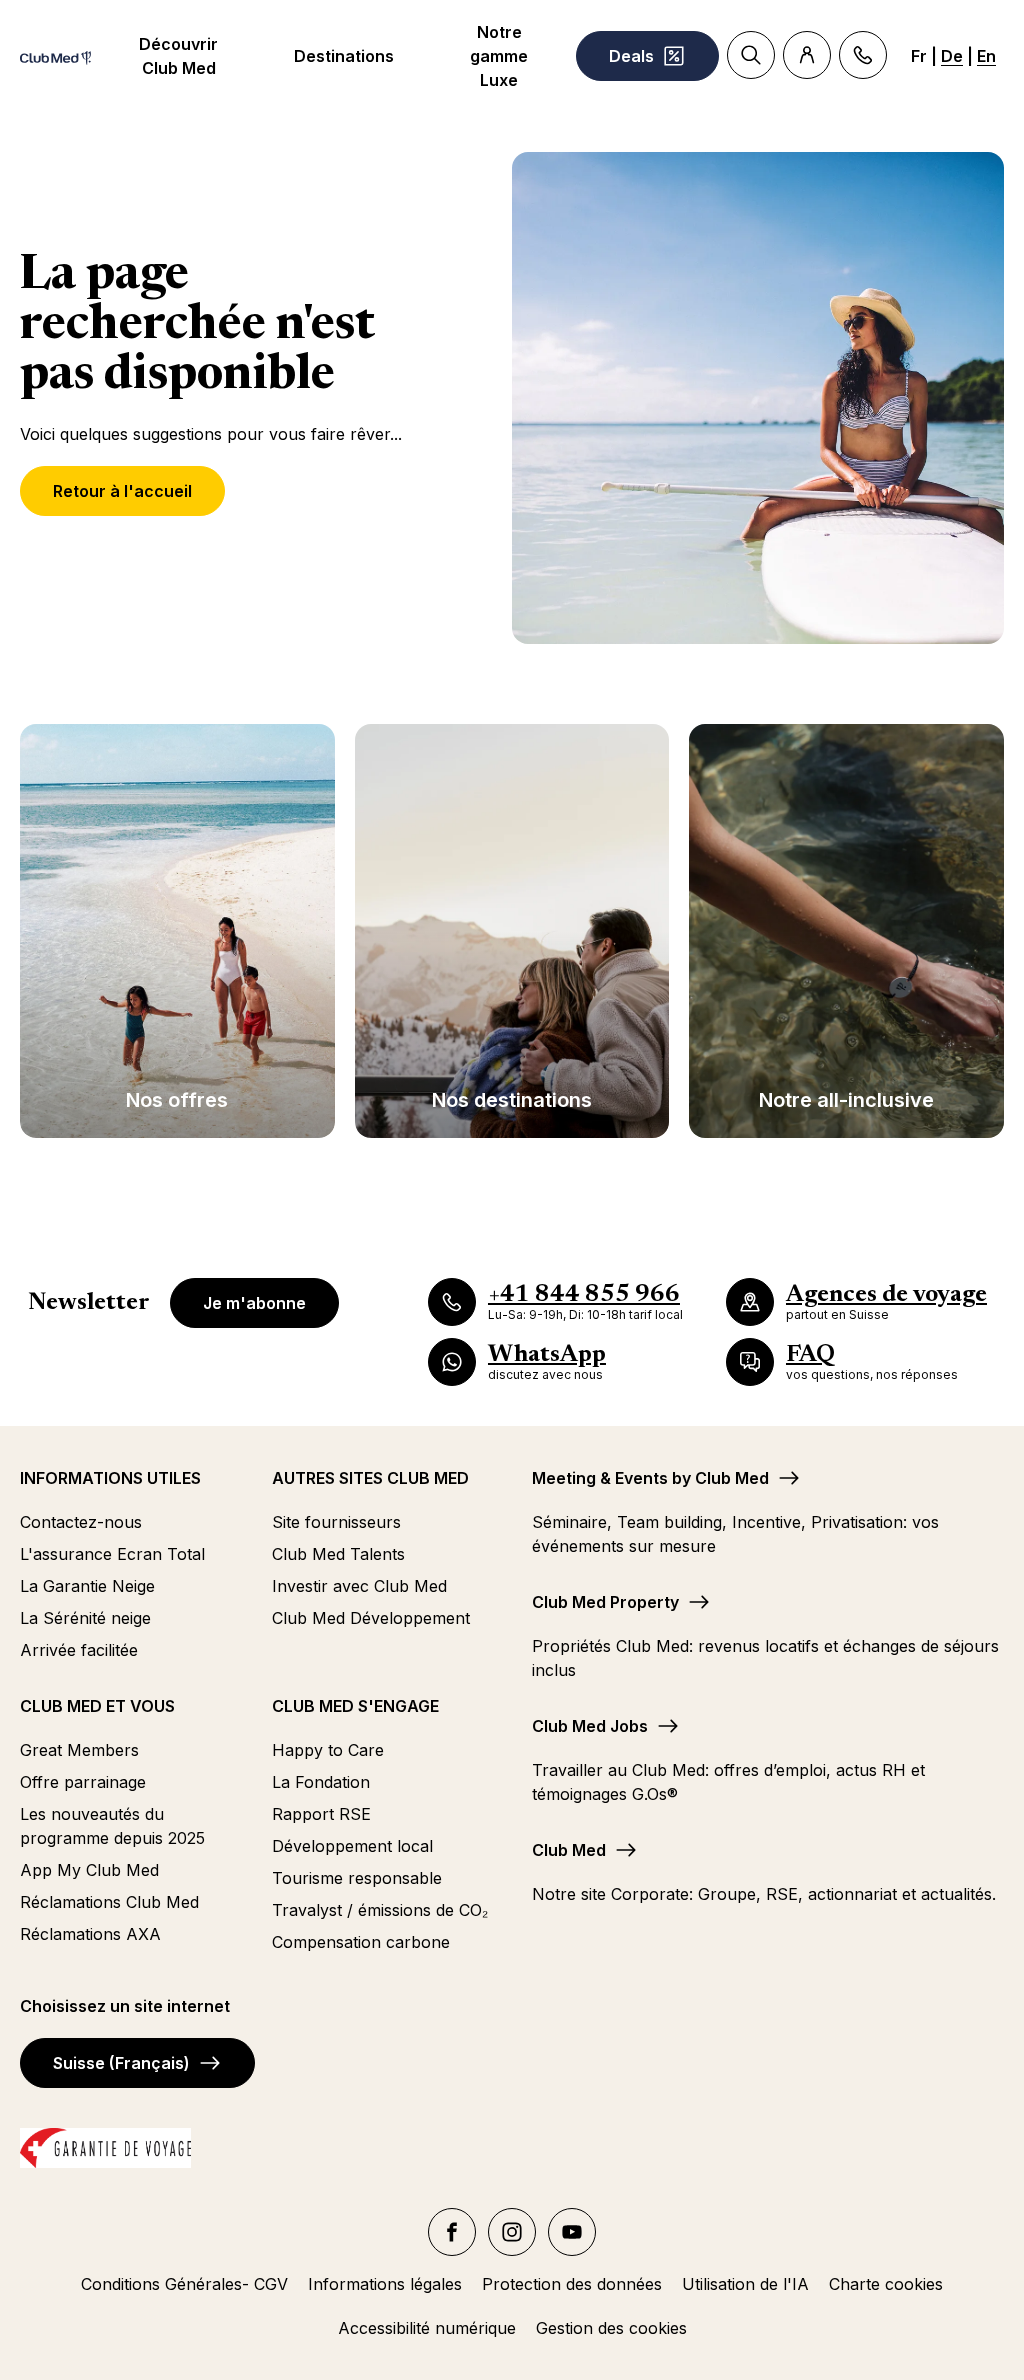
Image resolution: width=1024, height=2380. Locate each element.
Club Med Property (605, 1602)
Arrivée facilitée (79, 1650)
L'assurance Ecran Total (112, 1554)
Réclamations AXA (90, 1934)
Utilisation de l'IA (745, 2284)
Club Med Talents (338, 1554)
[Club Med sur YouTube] (572, 2232)
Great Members (79, 1750)
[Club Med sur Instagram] (512, 2232)
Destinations (344, 56)
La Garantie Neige (87, 1586)
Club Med (569, 1850)
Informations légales (385, 2284)
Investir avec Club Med (359, 1586)
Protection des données (572, 2284)
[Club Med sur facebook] (452, 2232)
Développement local (352, 1846)
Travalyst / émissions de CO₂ (380, 1910)
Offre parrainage (83, 1782)
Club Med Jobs (590, 1726)
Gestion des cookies (611, 2328)
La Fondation (321, 1782)
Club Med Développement (371, 1618)
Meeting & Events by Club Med (650, 1478)
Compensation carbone (361, 1942)
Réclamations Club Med (109, 1902)
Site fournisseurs (336, 1522)
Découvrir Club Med (178, 56)
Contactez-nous (81, 1522)
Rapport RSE (321, 1814)
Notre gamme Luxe (499, 56)
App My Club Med (89, 1870)
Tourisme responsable (357, 1878)
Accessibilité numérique (427, 2328)
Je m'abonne (254, 1303)
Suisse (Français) (121, 2063)
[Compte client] (807, 55)
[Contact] (863, 55)
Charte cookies (886, 2284)
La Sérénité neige (85, 1618)
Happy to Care (328, 1750)
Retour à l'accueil (122, 491)
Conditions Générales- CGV (184, 2284)
